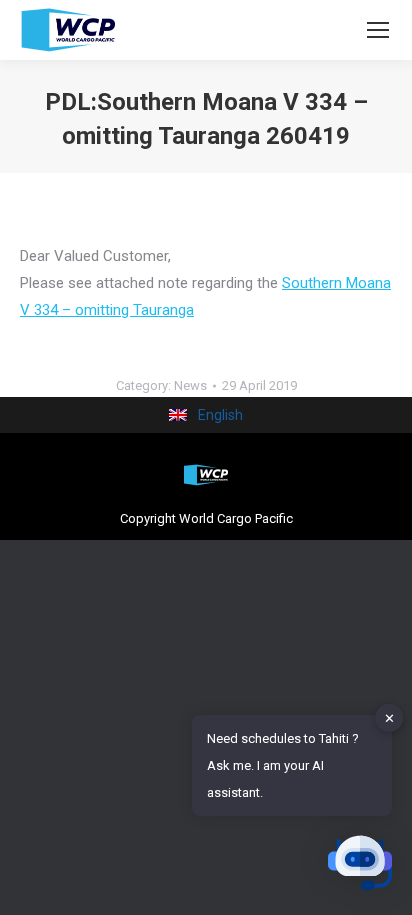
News (190, 385)
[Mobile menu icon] (378, 30)
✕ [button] (389, 717)
